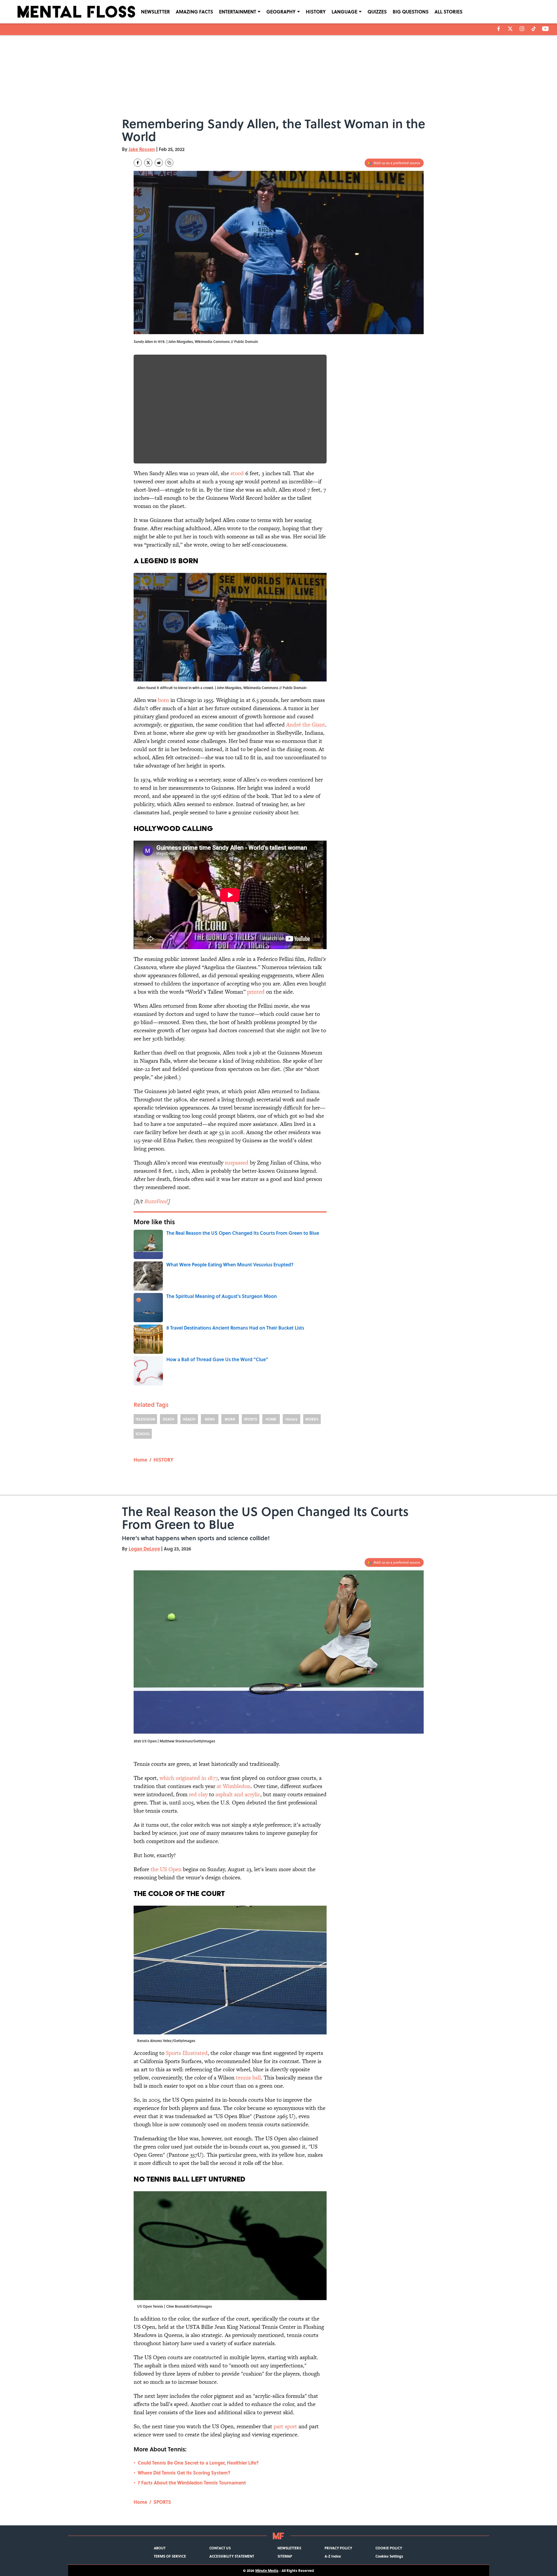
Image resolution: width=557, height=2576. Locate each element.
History (291, 1419)
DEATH (169, 1419)
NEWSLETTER (155, 12)
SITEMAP (285, 2556)
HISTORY (316, 12)
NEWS (210, 1419)
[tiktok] (534, 29)
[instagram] (522, 29)
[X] (510, 29)
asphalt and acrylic (238, 1794)
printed (256, 992)
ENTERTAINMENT (238, 12)
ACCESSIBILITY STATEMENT (232, 2556)
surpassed (237, 1163)
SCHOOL (143, 1434)
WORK (230, 1419)
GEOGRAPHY (281, 12)
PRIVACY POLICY (338, 2548)
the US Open (166, 1869)
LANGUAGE (344, 12)
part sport (285, 2426)
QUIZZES (377, 12)
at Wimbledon (234, 1786)
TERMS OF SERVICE (170, 2556)
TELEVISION (145, 1419)
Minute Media (267, 2570)
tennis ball (248, 2078)
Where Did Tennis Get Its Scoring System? (184, 2473)
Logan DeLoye (144, 1549)
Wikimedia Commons (212, 341)
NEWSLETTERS (289, 2548)
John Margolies (181, 341)
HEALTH (189, 1419)
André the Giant (306, 725)
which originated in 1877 (189, 1778)
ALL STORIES (449, 12)
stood (237, 473)
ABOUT (160, 2548)
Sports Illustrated (187, 2053)
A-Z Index (333, 2556)
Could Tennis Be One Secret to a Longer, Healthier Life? (198, 2463)
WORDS (312, 1419)
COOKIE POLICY (389, 2548)
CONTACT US (220, 2548)
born (163, 700)
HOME (271, 1419)
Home (140, 1460)
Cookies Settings (389, 2556)
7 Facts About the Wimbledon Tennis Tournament (192, 2483)
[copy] (169, 163)
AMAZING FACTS (194, 12)
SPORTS (250, 1419)
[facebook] (499, 29)
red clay (198, 1794)
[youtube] (545, 29)
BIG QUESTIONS (411, 12)
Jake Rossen (142, 149)
